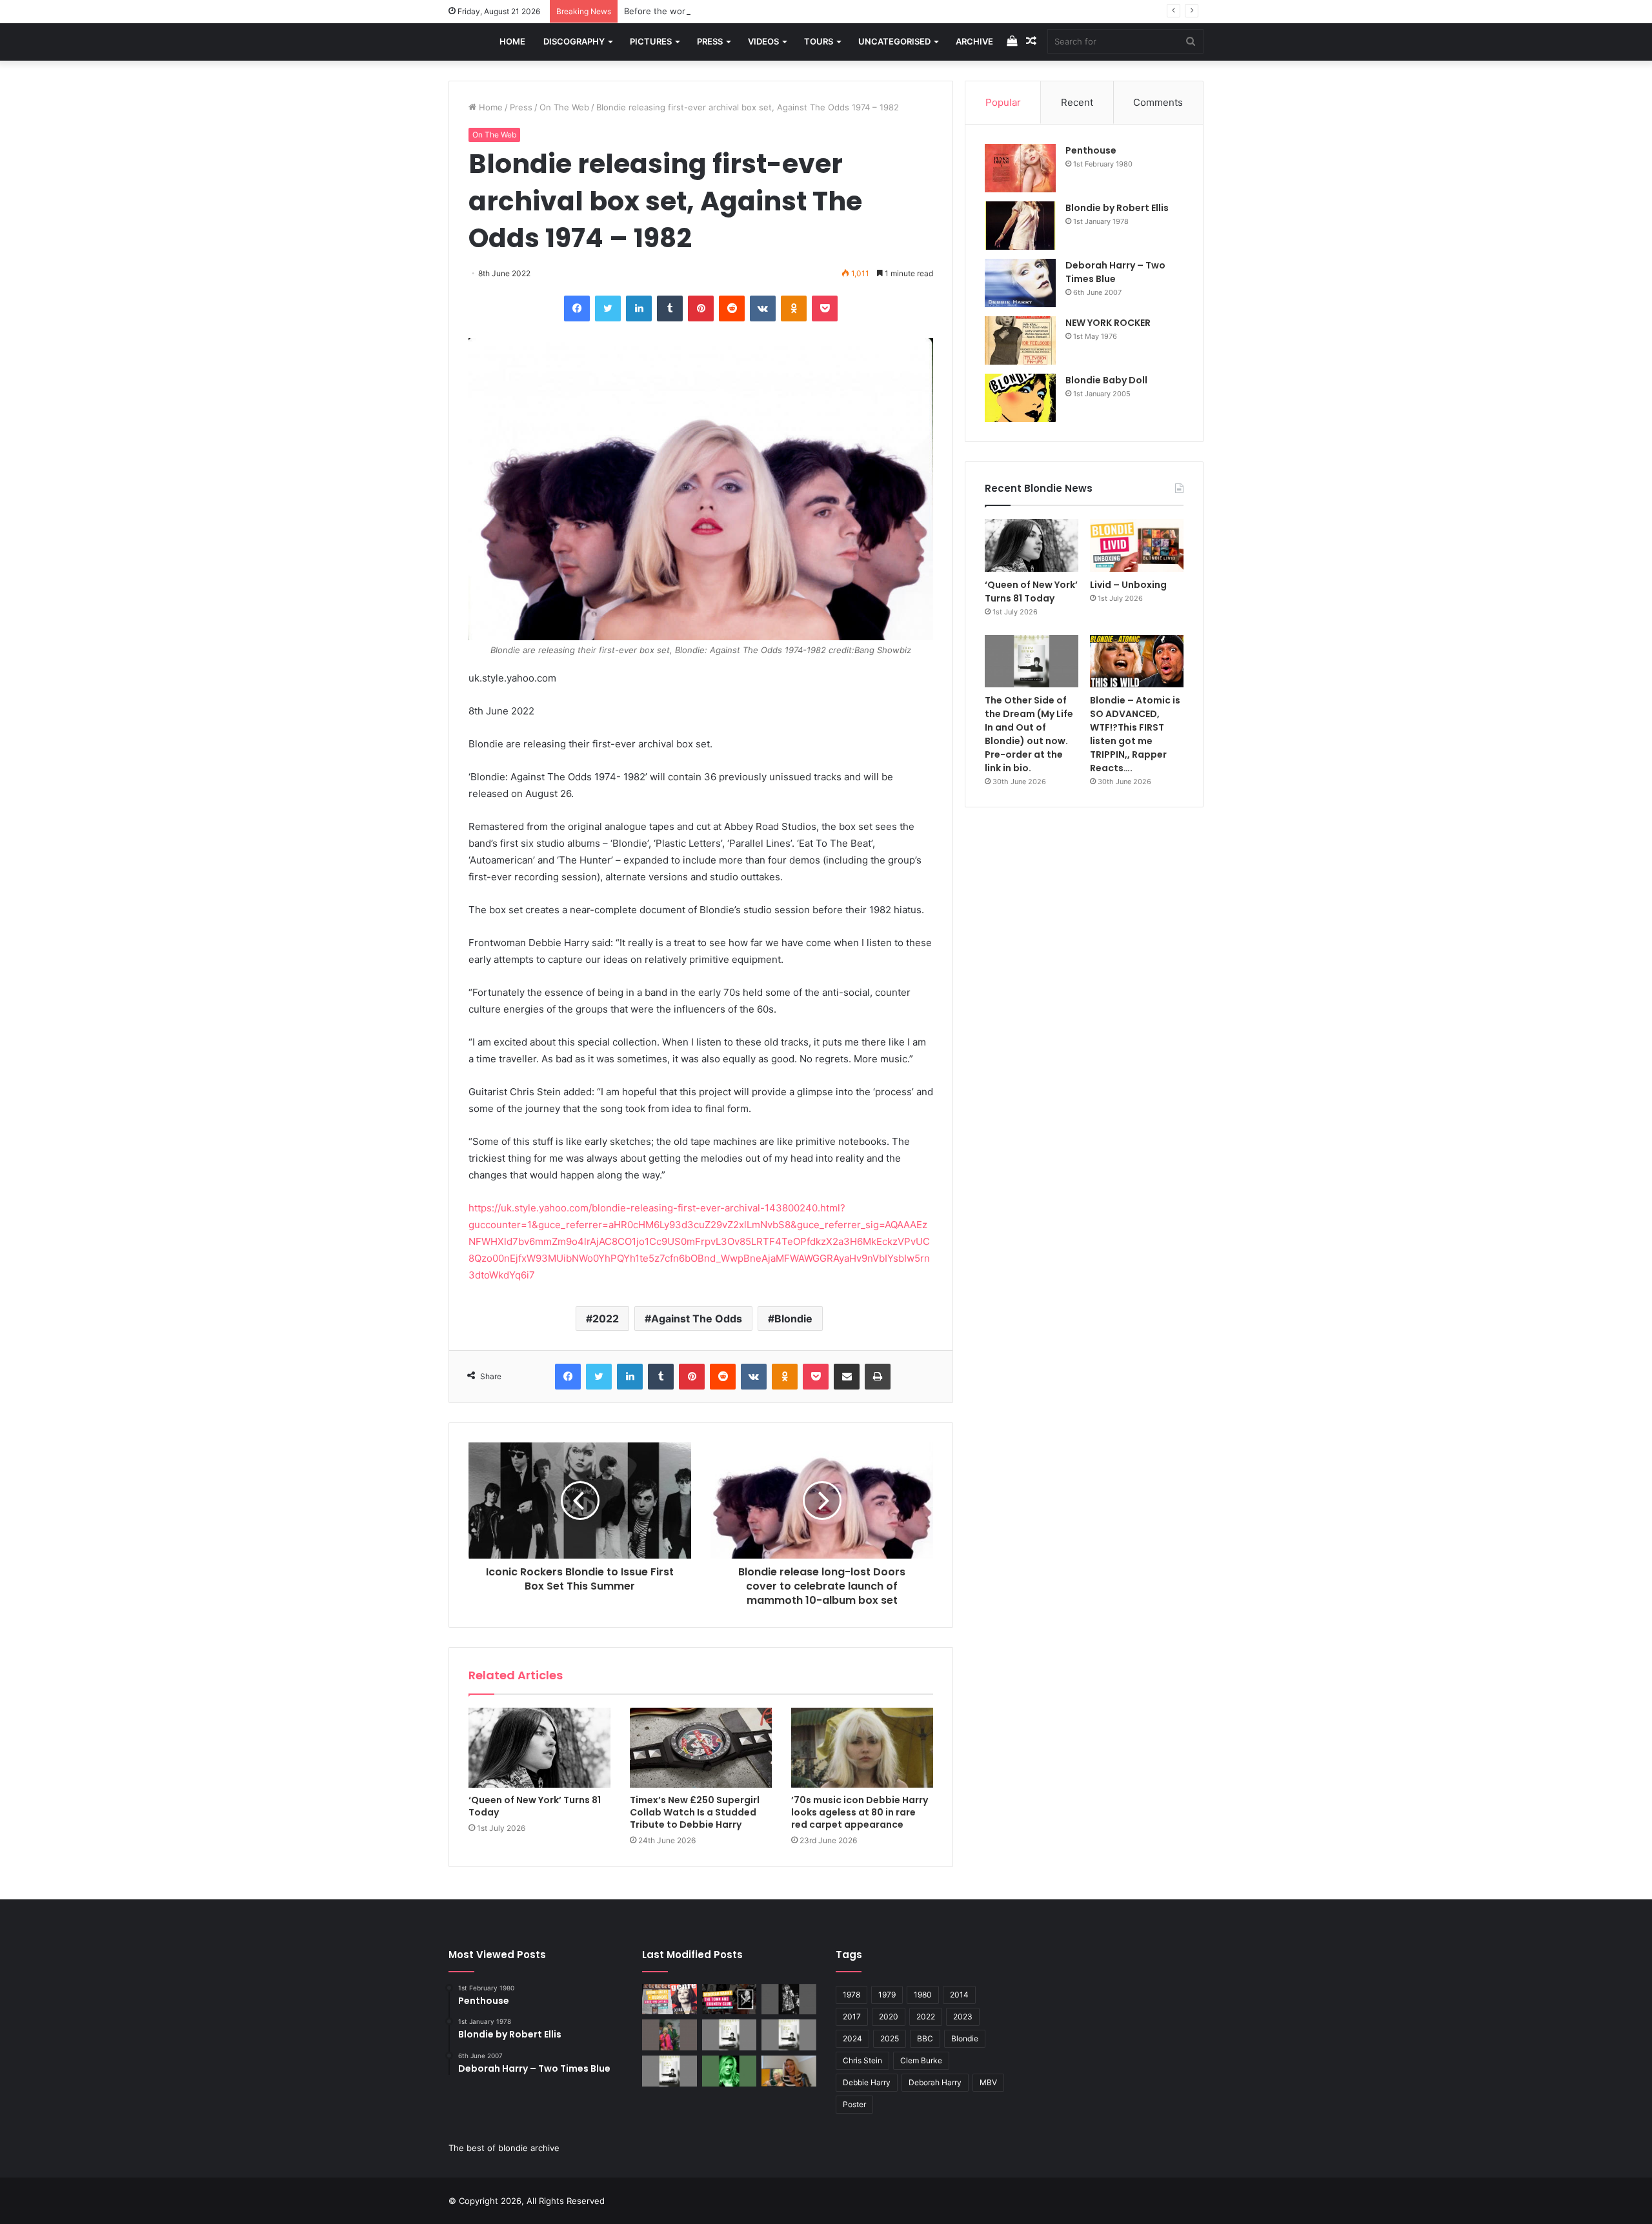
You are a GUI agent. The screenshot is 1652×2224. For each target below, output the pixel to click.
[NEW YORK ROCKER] (1020, 340)
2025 (890, 2038)
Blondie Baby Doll (1106, 380)
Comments (1158, 102)
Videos (763, 41)
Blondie (793, 1319)
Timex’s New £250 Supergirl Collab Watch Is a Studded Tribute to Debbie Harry (695, 1812)
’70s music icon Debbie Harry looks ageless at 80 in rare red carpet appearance (860, 1812)
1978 (851, 1995)
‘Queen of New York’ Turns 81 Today (535, 1806)
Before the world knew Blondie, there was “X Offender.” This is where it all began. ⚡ (796, 11)
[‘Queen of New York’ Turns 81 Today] (539, 1748)
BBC (925, 2038)
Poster (854, 2104)
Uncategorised (894, 41)
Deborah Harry (935, 2082)
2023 (963, 2017)
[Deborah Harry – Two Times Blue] (1020, 283)
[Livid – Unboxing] (1137, 545)
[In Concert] (730, 1999)
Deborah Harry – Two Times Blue (1115, 272)
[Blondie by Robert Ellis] (1020, 226)
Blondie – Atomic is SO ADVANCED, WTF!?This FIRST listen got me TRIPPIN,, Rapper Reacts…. (1135, 734)
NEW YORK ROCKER (1108, 323)
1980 (923, 1995)
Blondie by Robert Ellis (1117, 208)
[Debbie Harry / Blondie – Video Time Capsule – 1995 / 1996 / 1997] (670, 1999)
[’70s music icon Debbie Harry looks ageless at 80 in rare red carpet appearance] (862, 1748)
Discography (574, 41)
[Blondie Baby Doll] (1020, 398)
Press (710, 41)
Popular (1003, 102)
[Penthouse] (1020, 168)
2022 (606, 1319)
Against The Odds (697, 1319)
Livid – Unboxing (1128, 585)
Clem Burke (921, 2060)
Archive (974, 41)
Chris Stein (862, 2060)
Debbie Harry (867, 2082)
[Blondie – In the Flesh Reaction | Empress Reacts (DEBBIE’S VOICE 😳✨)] (789, 2071)
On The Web (564, 107)
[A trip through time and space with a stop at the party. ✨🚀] (789, 1999)
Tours (819, 41)
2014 (959, 1995)
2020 (889, 2017)
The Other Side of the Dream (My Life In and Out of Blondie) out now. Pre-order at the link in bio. (1029, 734)
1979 (887, 1995)
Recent (1077, 102)
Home (512, 41)
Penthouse (1091, 150)
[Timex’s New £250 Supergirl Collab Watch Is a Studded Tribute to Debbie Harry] (701, 1748)
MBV (988, 2082)
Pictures (651, 41)
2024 (852, 2038)
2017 (852, 2017)
